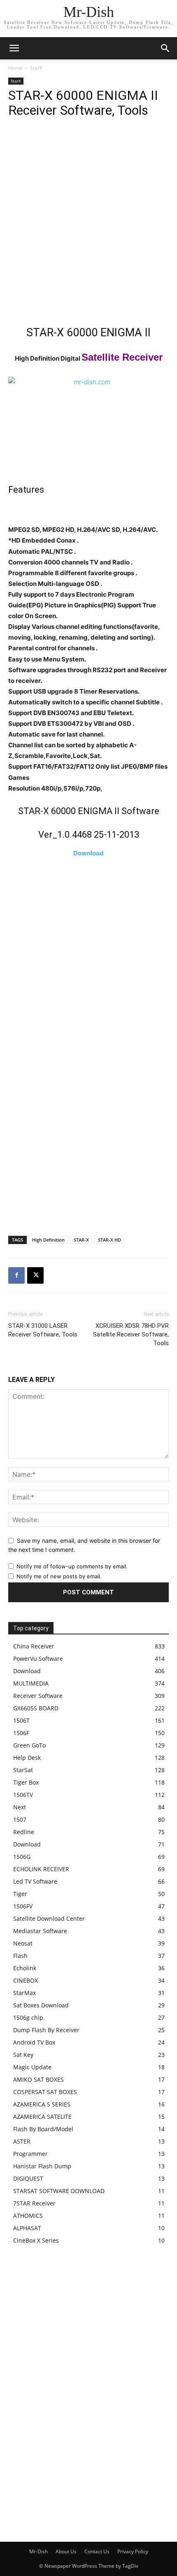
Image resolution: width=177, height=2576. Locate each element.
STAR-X (81, 1240)
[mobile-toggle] (14, 48)
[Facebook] (16, 1275)
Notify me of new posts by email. (59, 1576)
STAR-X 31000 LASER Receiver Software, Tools (43, 1330)
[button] (165, 48)
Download (88, 853)
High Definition (48, 1240)
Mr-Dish (38, 2551)
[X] (35, 1275)
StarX (36, 68)
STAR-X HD (109, 1240)
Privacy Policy (133, 2551)
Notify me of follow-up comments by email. (72, 1566)
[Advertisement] (88, 224)
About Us (66, 2551)
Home (15, 68)
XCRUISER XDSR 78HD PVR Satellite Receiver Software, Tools (131, 1334)
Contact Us (97, 2551)
